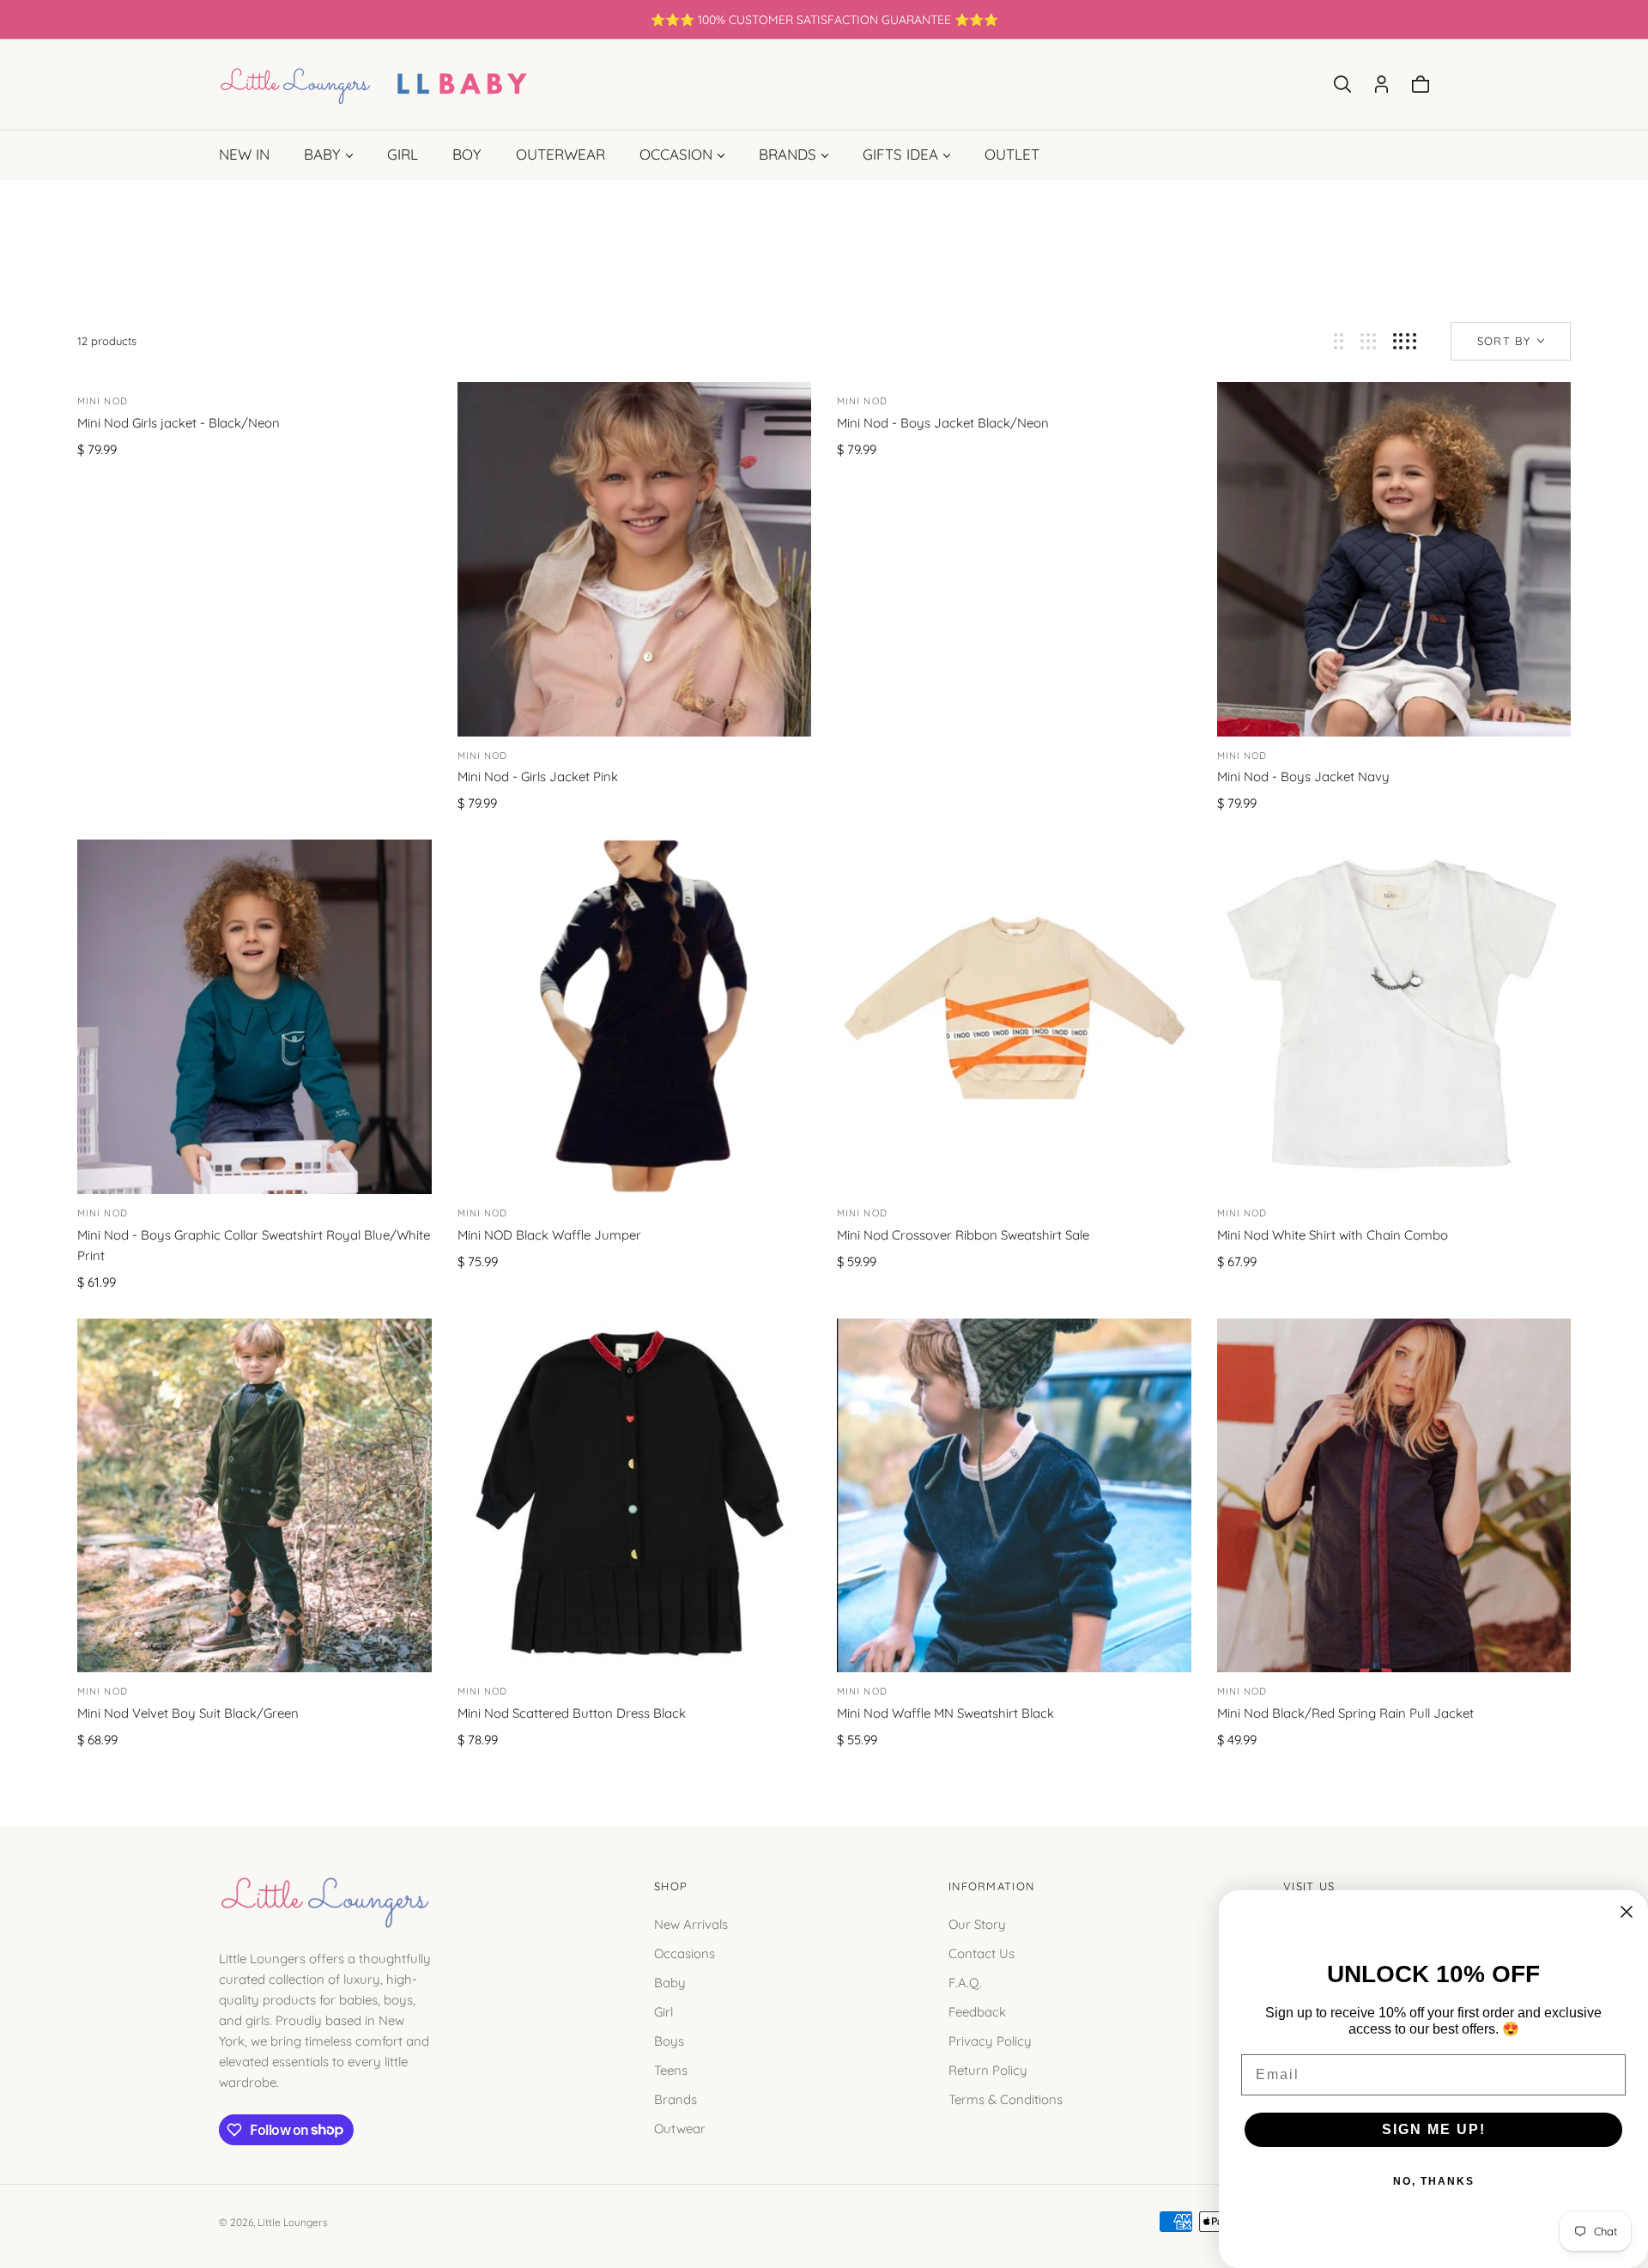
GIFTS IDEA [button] (900, 154)
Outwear (680, 2128)
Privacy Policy (990, 2040)
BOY (467, 154)
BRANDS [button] (788, 154)
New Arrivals (691, 1923)
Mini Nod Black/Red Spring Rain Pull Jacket (1345, 1713)
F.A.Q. (965, 1982)
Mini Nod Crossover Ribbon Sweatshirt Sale (963, 1235)
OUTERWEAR (560, 154)
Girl (663, 2011)
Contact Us (982, 1953)
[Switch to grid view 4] (1405, 341)
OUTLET (1012, 154)
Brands (676, 2098)
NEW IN (244, 154)
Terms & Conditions (1006, 2098)
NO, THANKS (1434, 2181)
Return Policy (988, 2069)
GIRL (403, 154)
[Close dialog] (1627, 1912)
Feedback (977, 2011)
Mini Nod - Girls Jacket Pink (538, 776)
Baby (670, 1982)
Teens (671, 2069)
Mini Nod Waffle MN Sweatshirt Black (945, 1713)
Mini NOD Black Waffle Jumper (549, 1235)
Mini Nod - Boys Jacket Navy (1303, 776)
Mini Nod (103, 401)
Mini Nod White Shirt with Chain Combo (1333, 1235)
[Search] (1342, 84)
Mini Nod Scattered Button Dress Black (572, 1713)
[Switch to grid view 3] (1368, 341)
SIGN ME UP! (1434, 2129)
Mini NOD (483, 1213)
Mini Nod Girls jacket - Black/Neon (179, 423)
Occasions (685, 1953)
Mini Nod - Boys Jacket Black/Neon (943, 423)
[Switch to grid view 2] (1339, 341)
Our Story (977, 1923)
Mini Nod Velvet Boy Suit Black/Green (188, 1713)
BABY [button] (322, 154)
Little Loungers (293, 2222)
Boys (669, 2040)
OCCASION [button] (676, 154)
